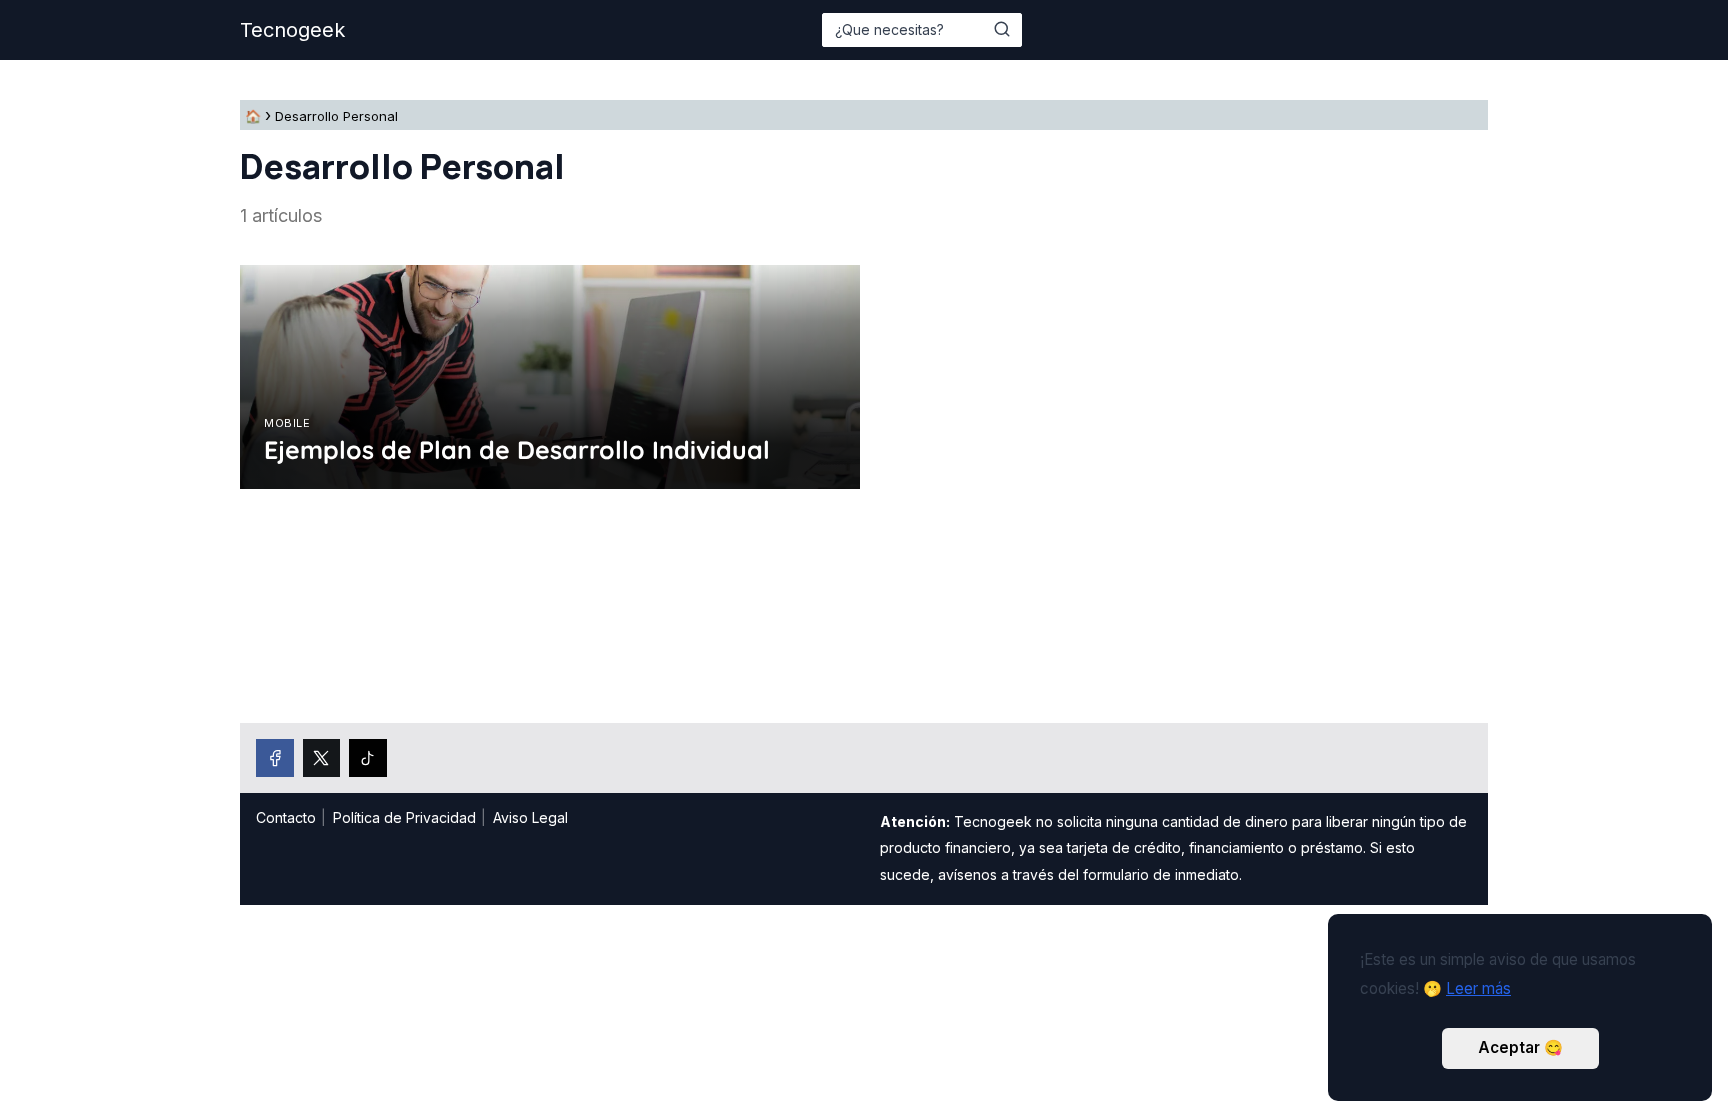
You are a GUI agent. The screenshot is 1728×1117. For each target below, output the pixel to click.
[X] (322, 758)
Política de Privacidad (404, 817)
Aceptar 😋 (1520, 1047)
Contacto (286, 817)
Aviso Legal (530, 817)
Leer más (1478, 988)
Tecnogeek (292, 30)
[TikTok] (368, 758)
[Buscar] (1002, 29)
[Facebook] (275, 758)
